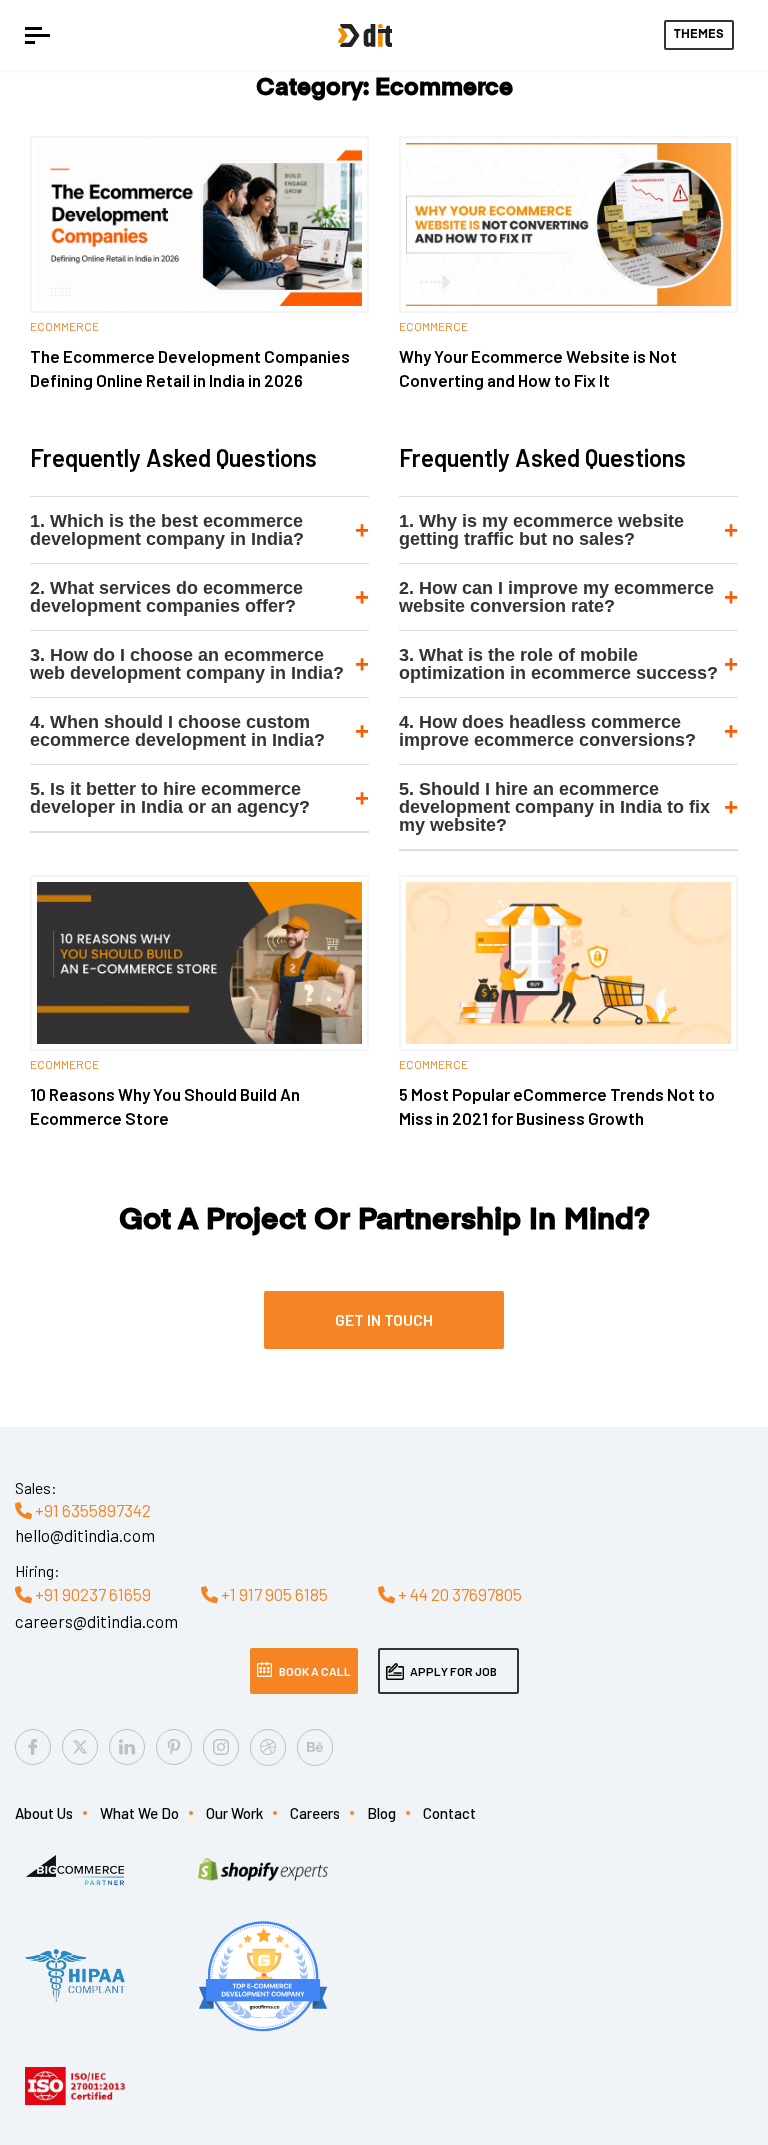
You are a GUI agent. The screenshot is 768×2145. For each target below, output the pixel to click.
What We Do (139, 1813)
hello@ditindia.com (85, 1535)
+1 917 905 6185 (273, 1594)
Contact (449, 1813)
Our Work (234, 1813)
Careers (315, 1813)
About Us (44, 1813)
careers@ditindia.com (96, 1621)
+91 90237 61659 (91, 1594)
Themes (699, 35)
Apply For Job (453, 1671)
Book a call (315, 1671)
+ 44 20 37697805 (458, 1594)
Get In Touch (384, 1319)
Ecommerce (64, 326)
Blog (381, 1813)
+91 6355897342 (91, 1510)
